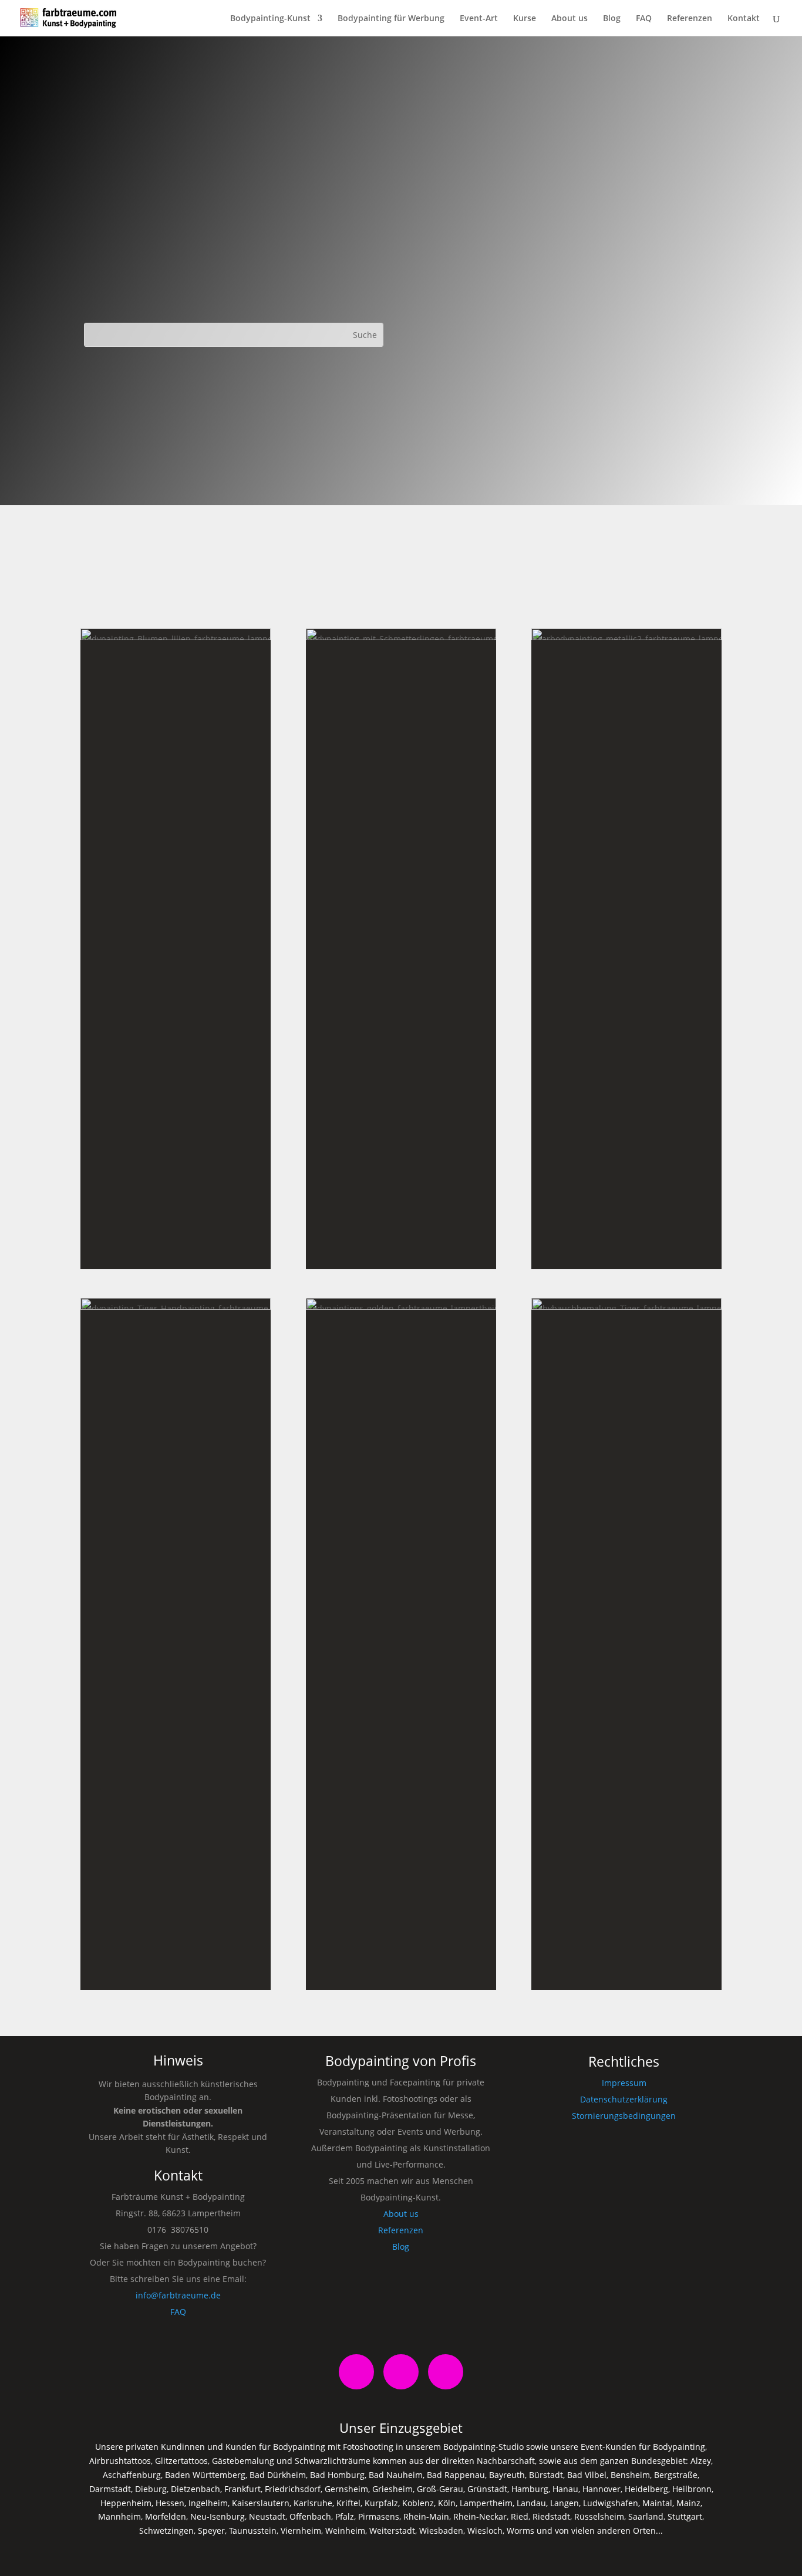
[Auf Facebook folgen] (356, 2372)
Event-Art (479, 19)
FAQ (644, 19)
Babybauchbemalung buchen (626, 1974)
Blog (612, 19)
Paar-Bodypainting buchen (626, 1261)
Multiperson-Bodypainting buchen (401, 1835)
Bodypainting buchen (401, 1248)
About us (570, 19)
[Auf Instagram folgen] (401, 2372)
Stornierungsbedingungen (624, 2116)
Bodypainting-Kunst (270, 19)
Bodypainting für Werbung (391, 19)
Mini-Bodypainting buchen (176, 1246)
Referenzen (690, 19)
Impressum (624, 2083)
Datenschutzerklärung (624, 2099)
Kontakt (744, 19)
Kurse (525, 19)
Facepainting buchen (176, 1983)
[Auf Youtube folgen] (446, 2372)
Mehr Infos (175, 1218)
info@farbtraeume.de (178, 2295)
